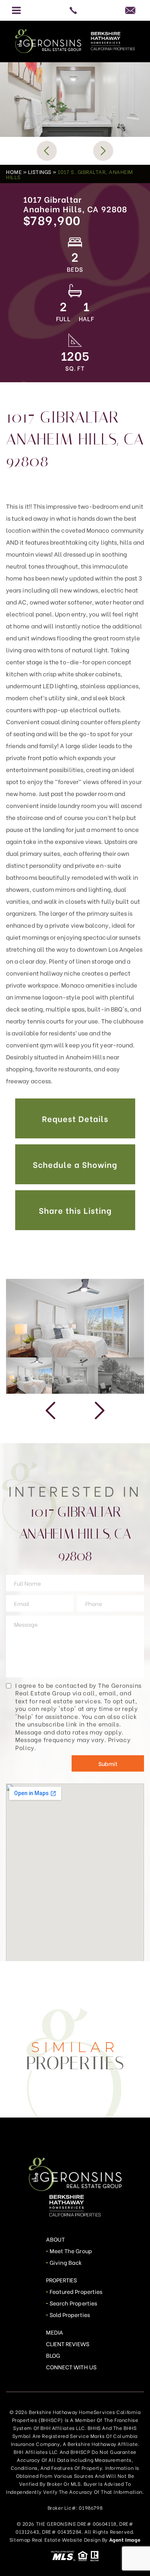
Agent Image (125, 2539)
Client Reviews (68, 2344)
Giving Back (66, 2262)
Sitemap (20, 2539)
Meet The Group (71, 2251)
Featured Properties (76, 2291)
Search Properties (73, 2303)
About (55, 2239)
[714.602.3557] (75, 10)
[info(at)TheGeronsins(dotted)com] (133, 10)
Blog (53, 2355)
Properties (62, 2280)
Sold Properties (70, 2314)
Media (55, 2332)
